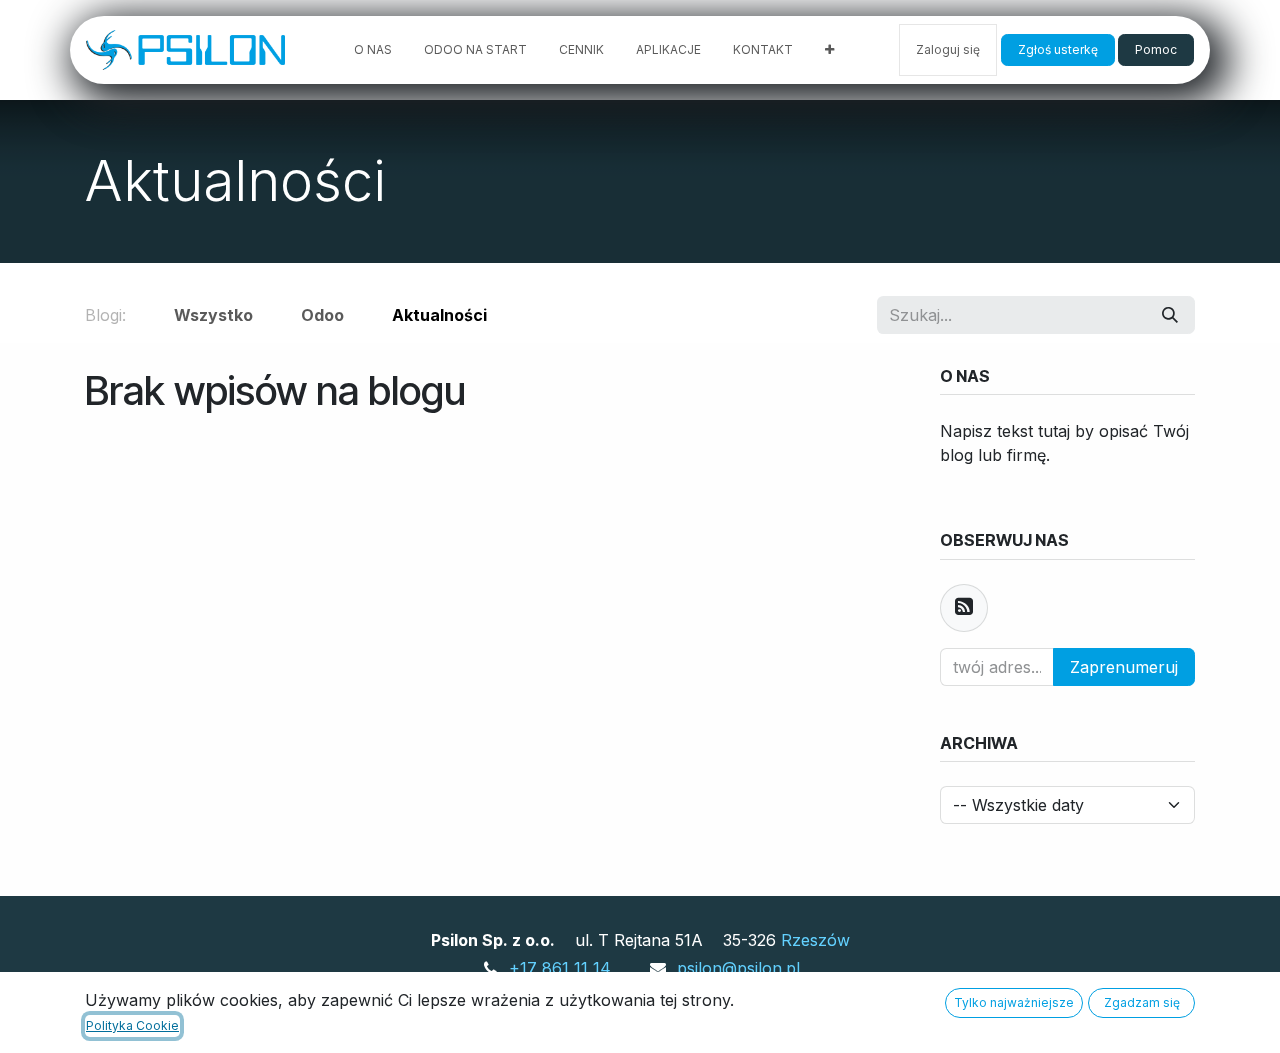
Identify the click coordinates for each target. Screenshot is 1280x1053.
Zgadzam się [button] (1142, 1002)
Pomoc (1156, 49)
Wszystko (213, 315)
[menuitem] (373, 50)
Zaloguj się (948, 49)
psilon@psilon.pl (738, 968)
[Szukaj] (1170, 315)
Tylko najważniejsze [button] (1014, 1002)
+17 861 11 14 (560, 968)
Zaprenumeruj (1124, 667)
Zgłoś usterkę (1058, 49)
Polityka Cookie (132, 1025)
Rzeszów (815, 940)
